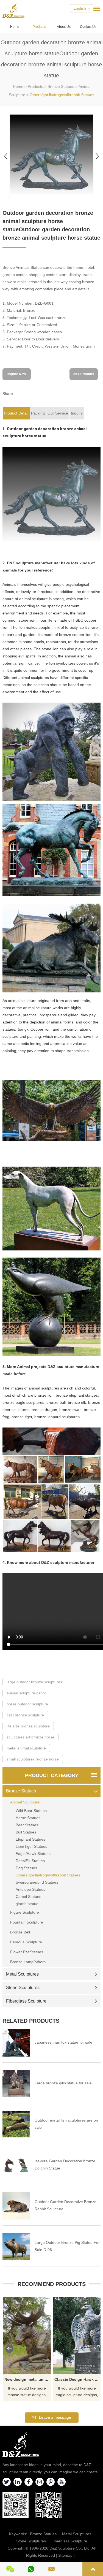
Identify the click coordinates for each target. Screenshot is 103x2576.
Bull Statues (26, 1832)
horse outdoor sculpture (27, 1704)
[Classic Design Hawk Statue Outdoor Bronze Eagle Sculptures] (77, 2335)
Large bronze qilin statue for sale (63, 2083)
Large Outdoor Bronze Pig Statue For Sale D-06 (67, 2246)
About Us (64, 27)
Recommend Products (52, 2284)
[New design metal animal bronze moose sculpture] (27, 2335)
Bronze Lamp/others (28, 1962)
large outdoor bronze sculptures (34, 1682)
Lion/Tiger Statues (31, 1846)
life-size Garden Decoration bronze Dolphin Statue (65, 2165)
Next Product (84, 374)
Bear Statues (27, 1825)
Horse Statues (28, 1818)
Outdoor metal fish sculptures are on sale (66, 2124)
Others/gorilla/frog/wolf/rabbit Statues (62, 95)
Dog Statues (26, 1868)
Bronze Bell (20, 1932)
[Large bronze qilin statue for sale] (16, 2084)
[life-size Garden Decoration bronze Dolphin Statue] (16, 2165)
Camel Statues (28, 1897)
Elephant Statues (30, 1839)
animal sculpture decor (26, 1693)
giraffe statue (27, 1904)
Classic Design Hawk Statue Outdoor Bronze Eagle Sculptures (78, 2379)
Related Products (31, 2021)
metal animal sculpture (26, 1748)
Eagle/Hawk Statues (33, 1854)
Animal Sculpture (25, 1802)
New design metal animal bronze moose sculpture (28, 2379)
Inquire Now (17, 374)
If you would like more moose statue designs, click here (27, 2392)
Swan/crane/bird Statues (37, 1882)
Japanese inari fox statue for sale (63, 2042)
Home (15, 27)
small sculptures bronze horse (33, 1759)
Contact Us (88, 27)
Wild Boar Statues (31, 1811)
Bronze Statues (61, 86)
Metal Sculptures (22, 1974)
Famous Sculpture (26, 1942)
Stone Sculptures (23, 1988)
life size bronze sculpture (28, 1726)
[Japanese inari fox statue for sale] (16, 2043)
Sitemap (65, 2555)
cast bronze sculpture (25, 1715)
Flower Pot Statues (27, 1952)
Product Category (52, 1775)
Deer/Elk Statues (30, 1861)
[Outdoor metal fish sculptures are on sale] (16, 2124)
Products (39, 27)
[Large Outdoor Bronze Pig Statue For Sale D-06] (16, 2247)
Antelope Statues (30, 1889)
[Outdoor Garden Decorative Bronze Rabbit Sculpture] (16, 2206)
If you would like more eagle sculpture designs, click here (77, 2392)
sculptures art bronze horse (30, 1737)
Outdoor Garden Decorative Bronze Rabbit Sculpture (66, 2205)
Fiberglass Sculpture (26, 2001)
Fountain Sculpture (27, 1922)
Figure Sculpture (25, 1912)
